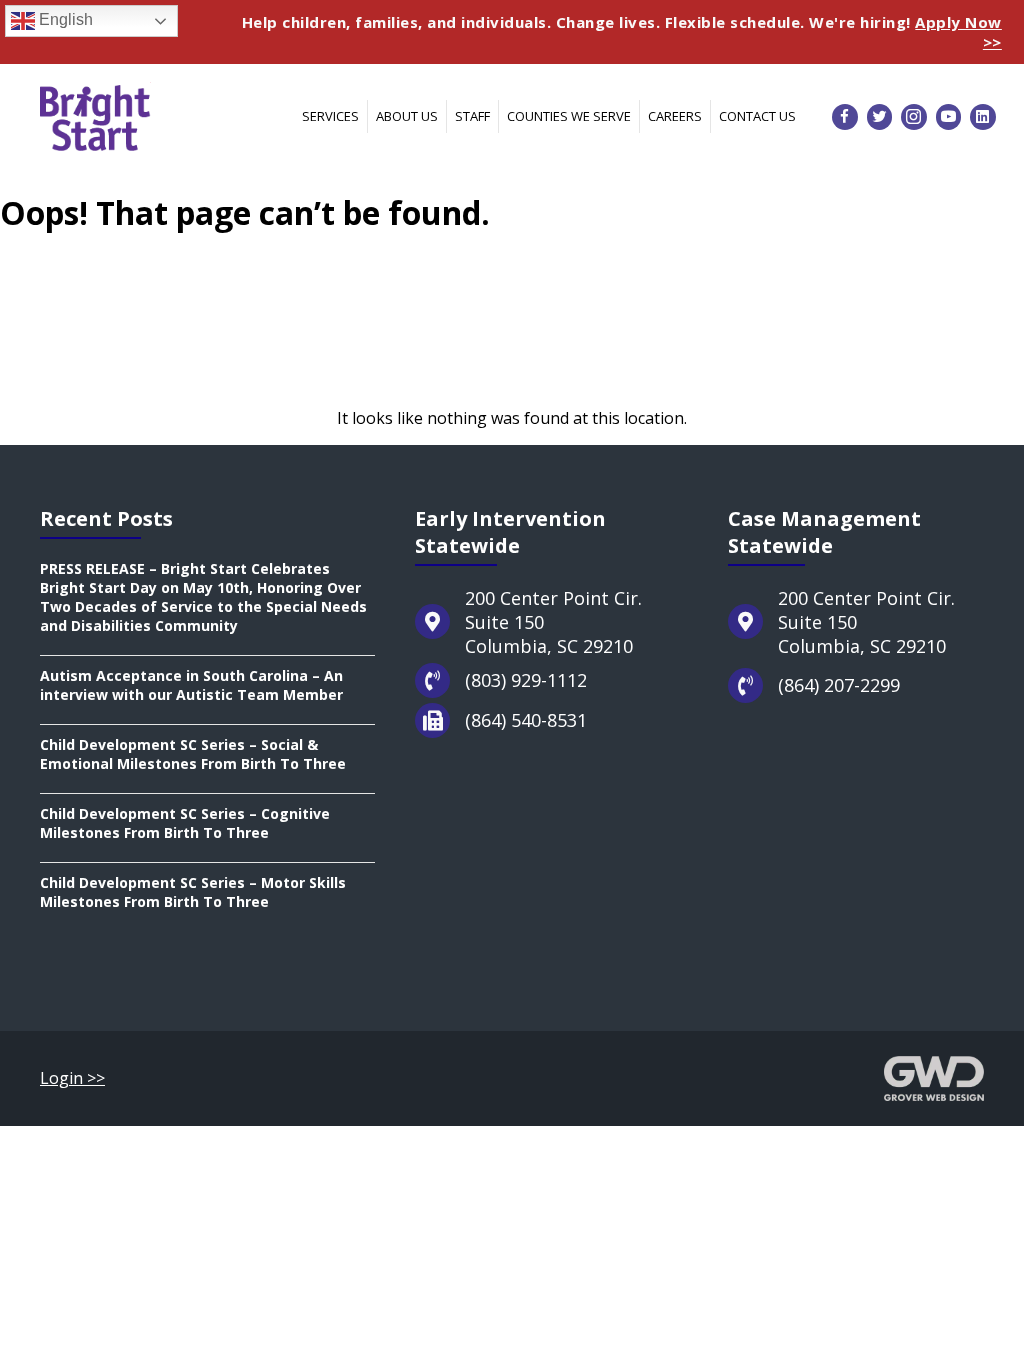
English (64, 19)
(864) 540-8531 (526, 720)
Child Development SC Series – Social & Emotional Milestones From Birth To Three (193, 754)
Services (330, 116)
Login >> (72, 1078)
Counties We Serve (569, 116)
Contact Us (757, 116)
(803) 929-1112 (526, 680)
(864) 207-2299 (839, 685)
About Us (407, 116)
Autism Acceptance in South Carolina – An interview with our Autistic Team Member (191, 685)
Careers (675, 116)
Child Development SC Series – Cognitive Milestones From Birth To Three (185, 823)
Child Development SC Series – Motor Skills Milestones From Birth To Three (193, 892)
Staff (472, 116)
